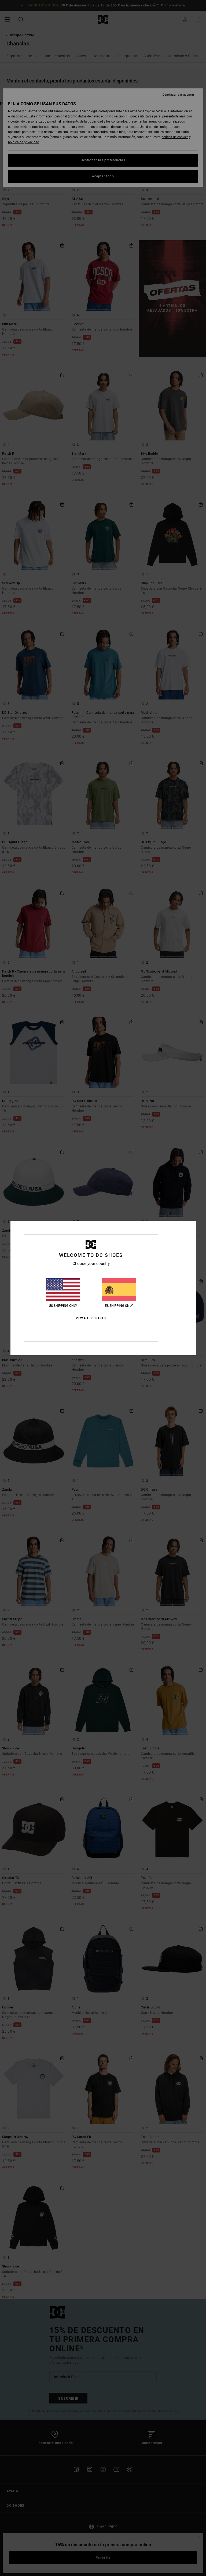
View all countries (91, 1318)
